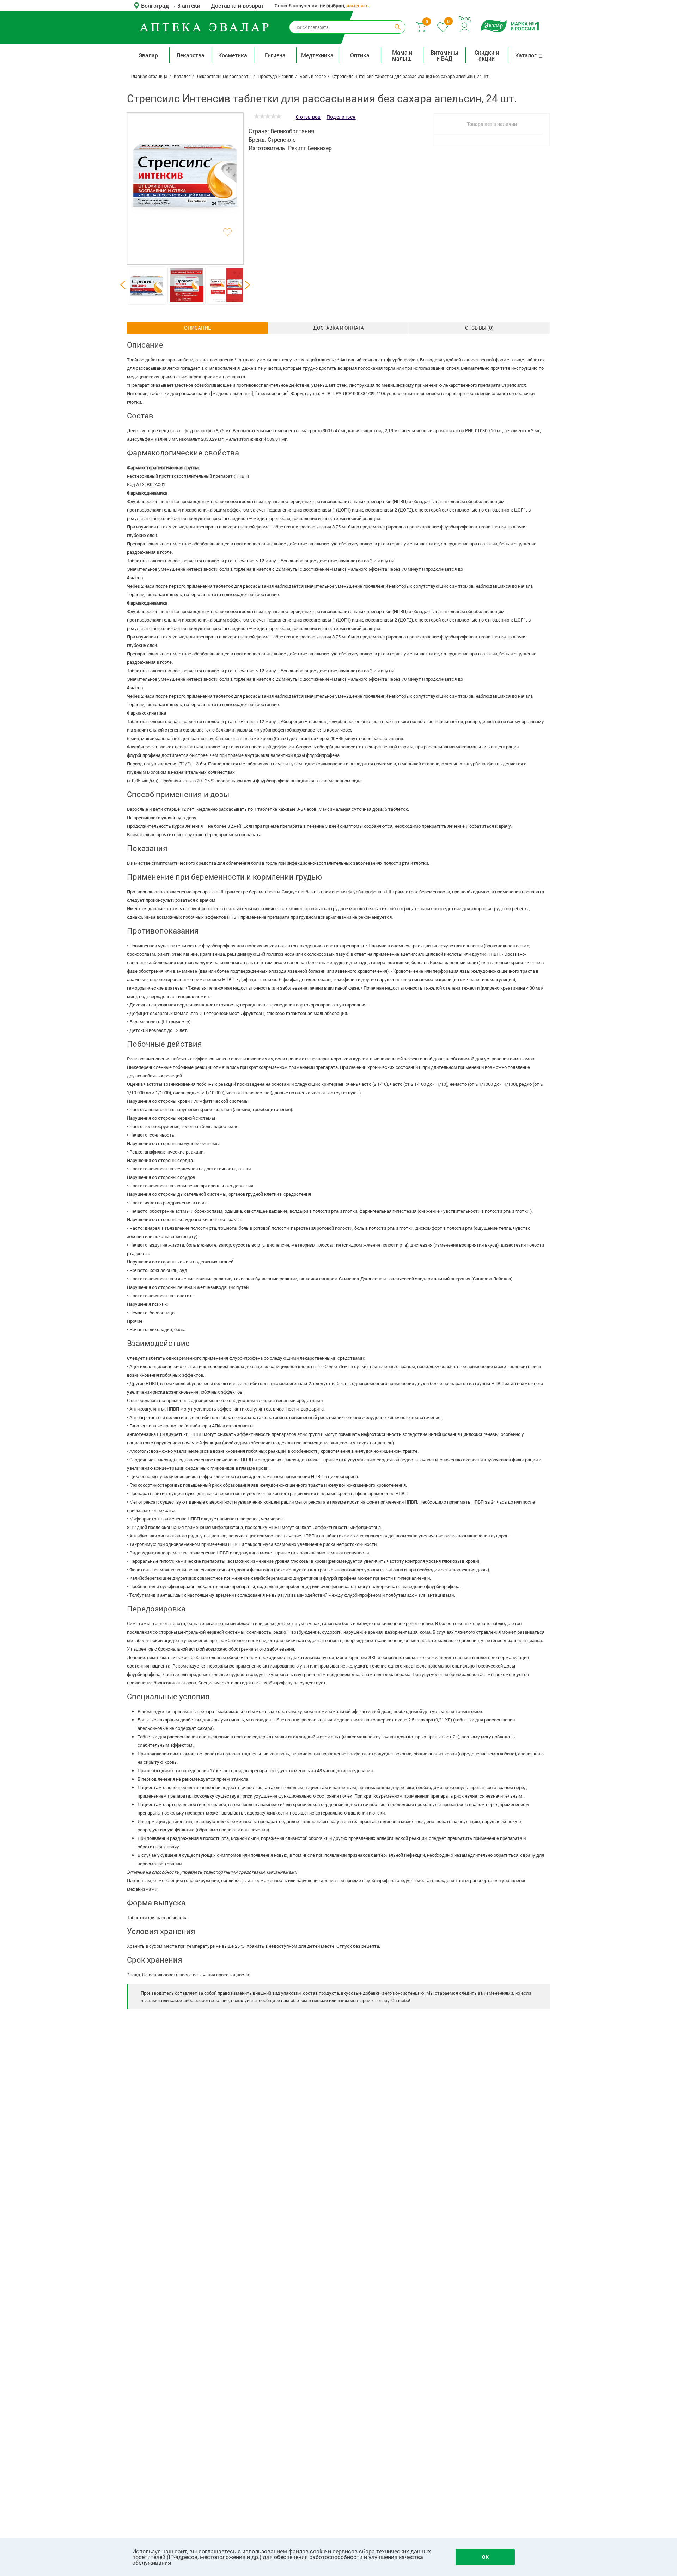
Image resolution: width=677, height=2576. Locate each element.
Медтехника (317, 55)
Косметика (233, 55)
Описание (197, 328)
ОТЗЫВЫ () (479, 328)
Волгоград (156, 5)
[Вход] (465, 26)
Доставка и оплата (338, 328)
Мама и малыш (402, 55)
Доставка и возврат (237, 5)
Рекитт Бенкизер (310, 148)
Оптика (360, 55)
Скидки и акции (487, 55)
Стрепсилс (282, 139)
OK (485, 2557)
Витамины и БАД (444, 55)
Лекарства (190, 55)
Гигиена (275, 55)
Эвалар (148, 55)
